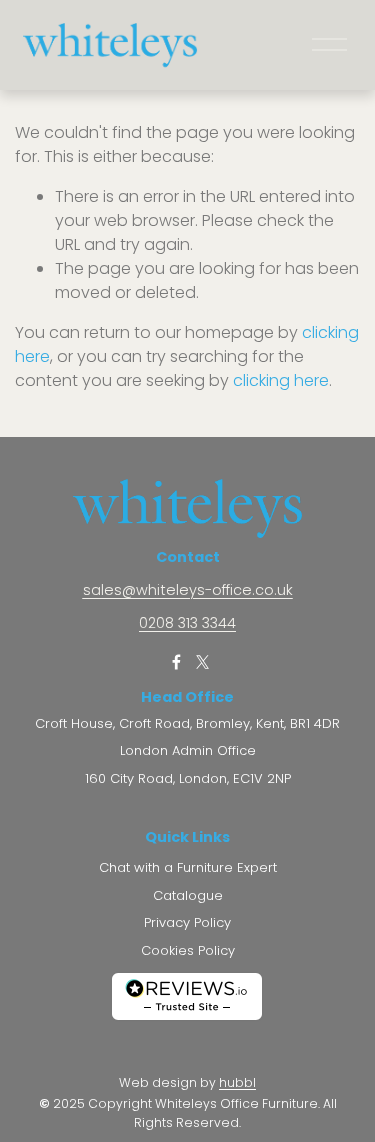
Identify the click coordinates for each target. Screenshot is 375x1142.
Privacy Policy (187, 923)
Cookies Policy (188, 951)
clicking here (281, 380)
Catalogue (188, 896)
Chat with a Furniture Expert (188, 868)
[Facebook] (177, 662)
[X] (203, 662)
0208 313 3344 (187, 623)
